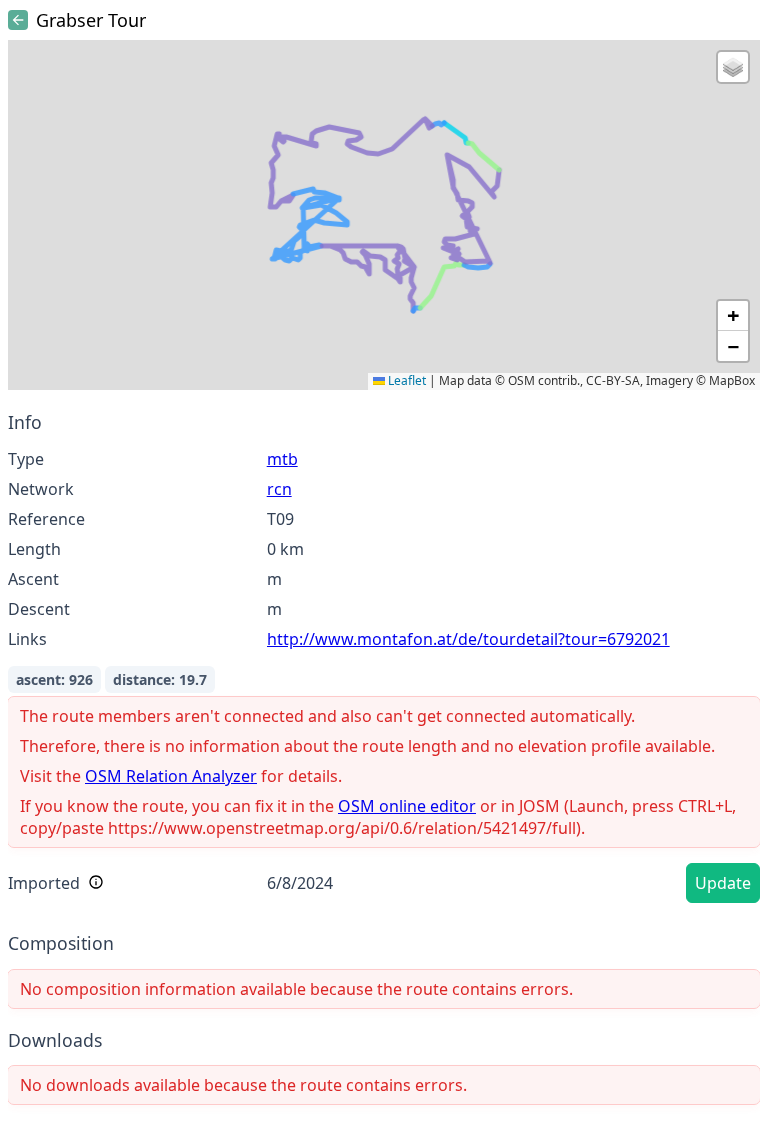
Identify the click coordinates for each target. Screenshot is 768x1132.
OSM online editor (407, 806)
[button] (733, 67)
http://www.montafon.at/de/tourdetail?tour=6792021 (468, 639)
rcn (279, 489)
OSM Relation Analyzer (171, 776)
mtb (282, 459)
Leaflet (405, 380)
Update (723, 883)
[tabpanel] (384, 660)
